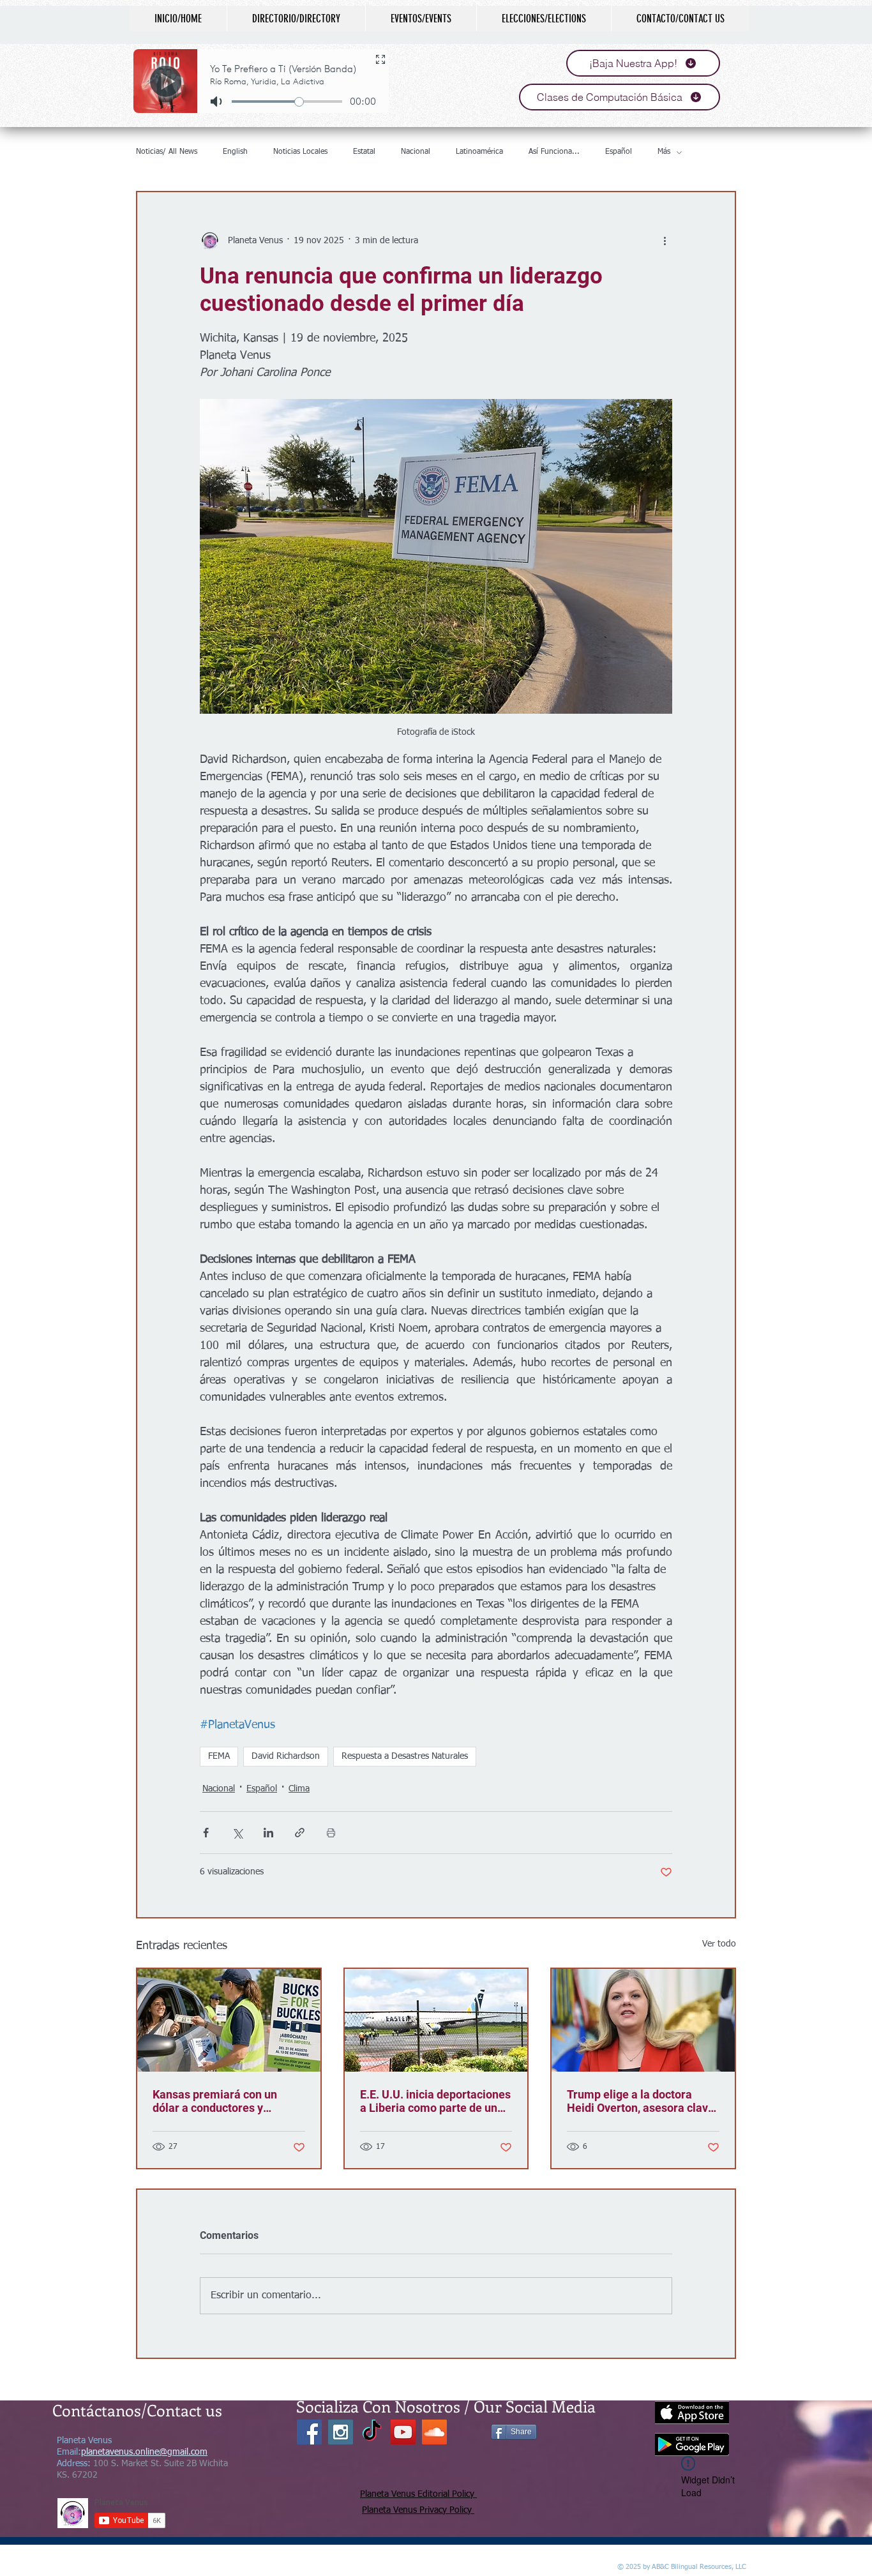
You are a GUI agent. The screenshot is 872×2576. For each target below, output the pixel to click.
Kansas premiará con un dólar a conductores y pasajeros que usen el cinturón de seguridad (215, 2101)
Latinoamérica (479, 152)
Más (664, 152)
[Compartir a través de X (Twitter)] (237, 1833)
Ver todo (719, 1944)
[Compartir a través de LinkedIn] (268, 1833)
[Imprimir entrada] (331, 1833)
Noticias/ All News (167, 152)
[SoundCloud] (434, 2432)
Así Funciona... (554, 152)
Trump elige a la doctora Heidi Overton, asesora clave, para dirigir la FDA (642, 2101)
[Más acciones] (665, 241)
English (235, 152)
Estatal (364, 152)
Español (619, 152)
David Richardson (286, 1756)
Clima (299, 1789)
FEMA (219, 1756)
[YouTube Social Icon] (403, 2432)
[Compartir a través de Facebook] (206, 1833)
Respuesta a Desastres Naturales (405, 1756)
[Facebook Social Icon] (309, 2432)
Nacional (416, 152)
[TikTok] (372, 2432)
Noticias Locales (300, 152)
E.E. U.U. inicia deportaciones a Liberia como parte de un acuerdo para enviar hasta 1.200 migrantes (435, 2101)
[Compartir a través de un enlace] (300, 1833)
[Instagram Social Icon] (341, 2432)
